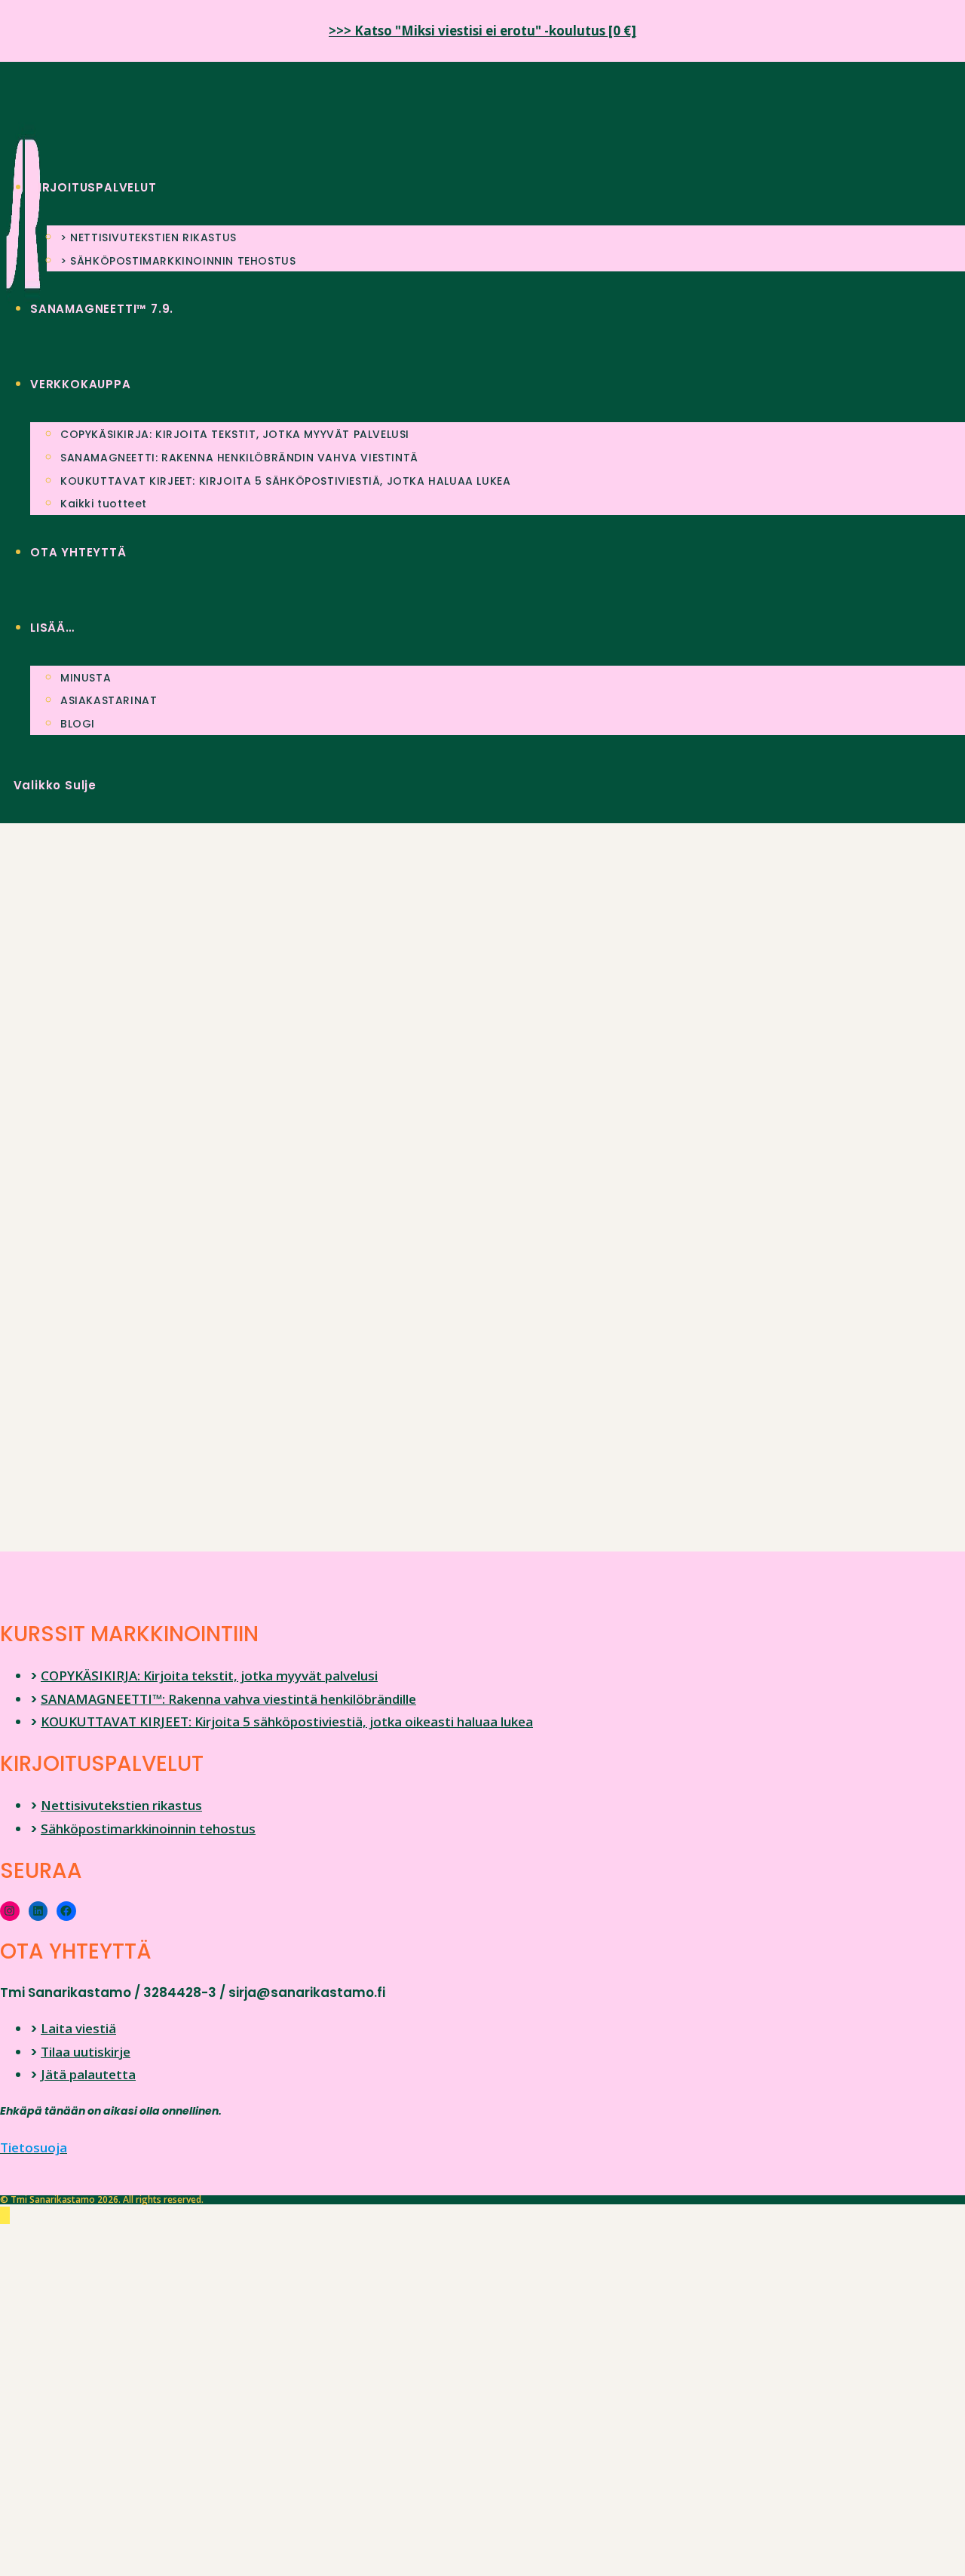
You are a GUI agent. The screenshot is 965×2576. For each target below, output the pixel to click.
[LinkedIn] (38, 1911)
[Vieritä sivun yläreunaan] (5, 2215)
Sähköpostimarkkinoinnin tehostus (148, 1829)
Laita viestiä (78, 2028)
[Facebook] (66, 1911)
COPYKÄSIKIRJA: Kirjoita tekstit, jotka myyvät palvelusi (209, 1675)
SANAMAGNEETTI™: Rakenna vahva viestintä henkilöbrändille (228, 1699)
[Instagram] (10, 1911)
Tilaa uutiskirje (86, 2052)
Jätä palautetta (88, 2074)
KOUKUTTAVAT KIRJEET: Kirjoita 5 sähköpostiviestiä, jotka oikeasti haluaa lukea (287, 1721)
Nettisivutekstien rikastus (121, 1805)
